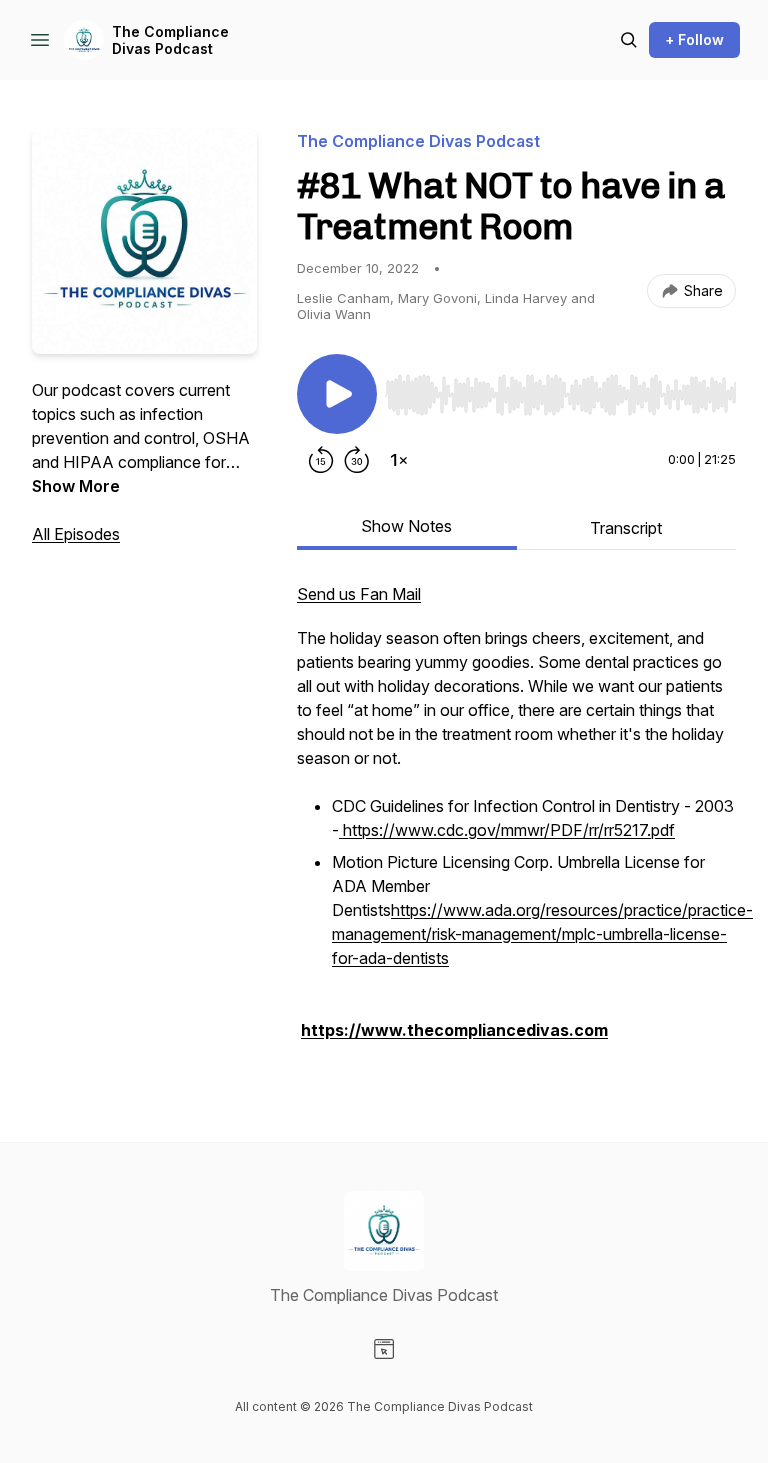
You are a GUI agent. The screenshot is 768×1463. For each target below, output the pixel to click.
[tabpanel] (516, 822)
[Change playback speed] (399, 460)
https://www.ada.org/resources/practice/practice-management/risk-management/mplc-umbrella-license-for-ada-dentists (542, 934)
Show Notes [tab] (406, 526)
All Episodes (76, 534)
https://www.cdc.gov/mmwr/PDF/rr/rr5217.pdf (507, 830)
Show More (76, 486)
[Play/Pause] (337, 394)
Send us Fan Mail (359, 594)
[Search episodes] (629, 40)
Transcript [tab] (626, 528)
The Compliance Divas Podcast (170, 40)
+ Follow (694, 39)
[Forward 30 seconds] (357, 460)
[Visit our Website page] (384, 1349)
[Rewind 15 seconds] (321, 460)
